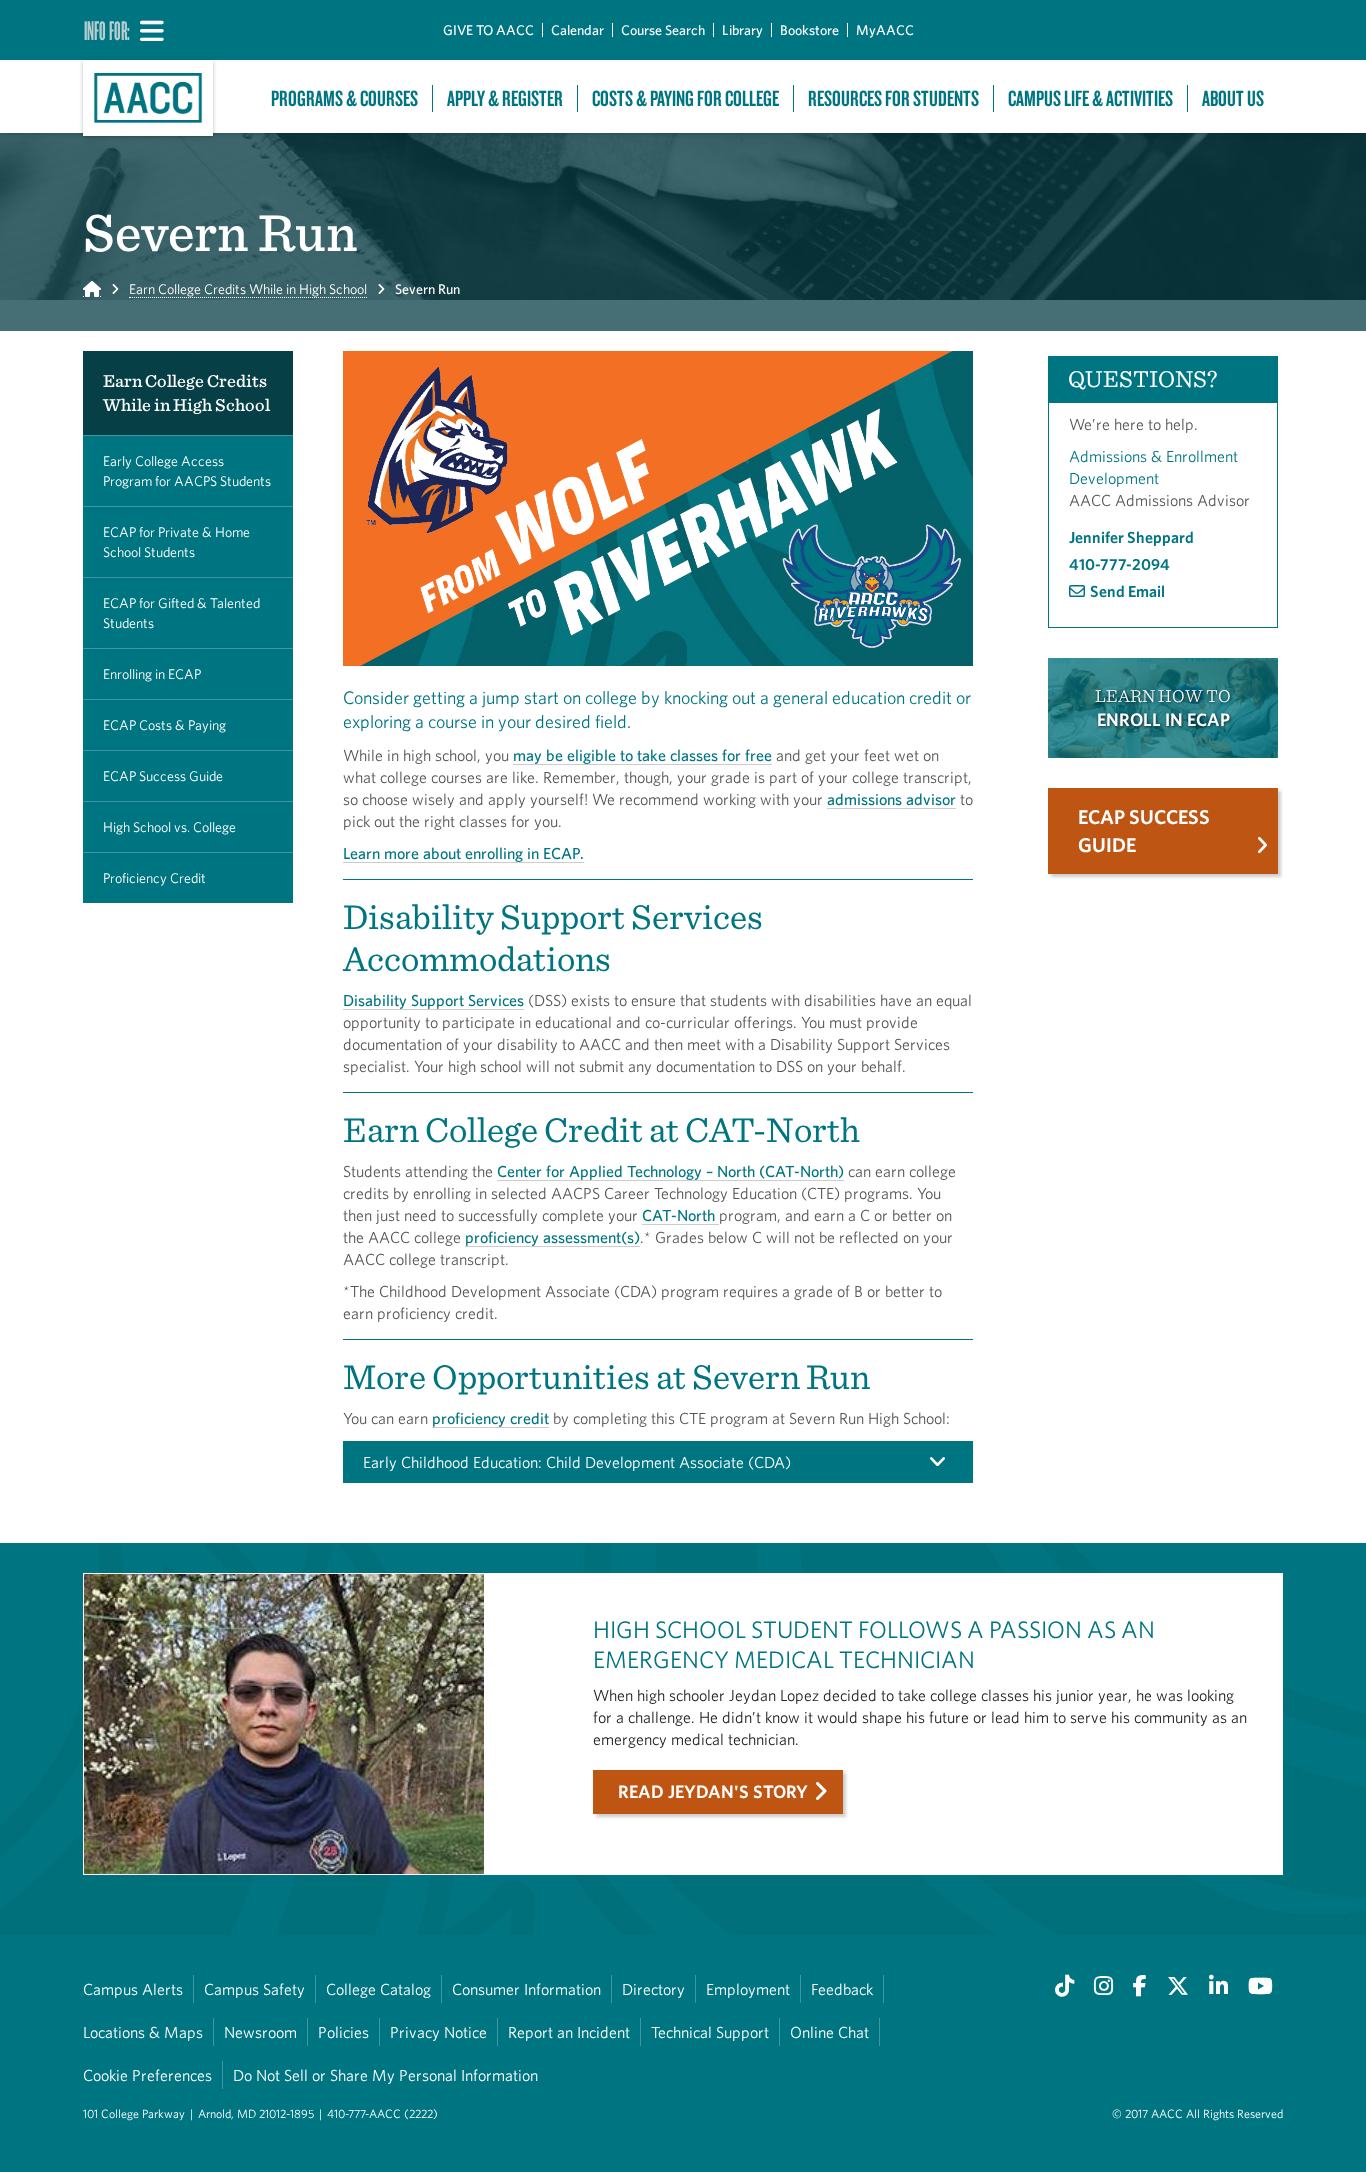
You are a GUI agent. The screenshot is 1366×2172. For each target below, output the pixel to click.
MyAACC (885, 30)
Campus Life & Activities (1090, 98)
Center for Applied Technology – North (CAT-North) (670, 1171)
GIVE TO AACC (488, 30)
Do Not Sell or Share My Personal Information (385, 2075)
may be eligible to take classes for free (642, 755)
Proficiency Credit (154, 878)
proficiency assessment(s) (552, 1237)
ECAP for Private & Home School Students (176, 542)
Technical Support (710, 2032)
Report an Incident (569, 2032)
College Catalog (378, 1989)
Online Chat (829, 2032)
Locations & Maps (143, 2032)
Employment (748, 1989)
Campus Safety (254, 1989)
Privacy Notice (438, 2032)
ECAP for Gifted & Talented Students (181, 613)
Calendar (577, 30)
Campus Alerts (133, 1989)
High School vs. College (169, 827)
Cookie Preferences (147, 2075)
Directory (653, 1989)
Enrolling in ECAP (152, 674)
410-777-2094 (1119, 564)
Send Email (1127, 591)
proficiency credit (490, 1418)
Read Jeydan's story (713, 1791)
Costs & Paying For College (685, 98)
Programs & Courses (344, 98)
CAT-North (680, 1215)
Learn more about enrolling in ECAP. (463, 853)
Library (742, 30)
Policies (343, 2032)
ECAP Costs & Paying (164, 725)
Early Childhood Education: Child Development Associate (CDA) (577, 1462)
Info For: (107, 30)
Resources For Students (893, 98)
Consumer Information (526, 1989)
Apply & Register (505, 98)
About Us (1233, 98)
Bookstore (809, 30)
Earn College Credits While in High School (248, 289)
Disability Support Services (433, 1000)
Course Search (663, 30)
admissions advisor (891, 799)
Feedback (842, 1989)
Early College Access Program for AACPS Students (187, 471)
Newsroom (260, 2032)
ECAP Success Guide (163, 776)
